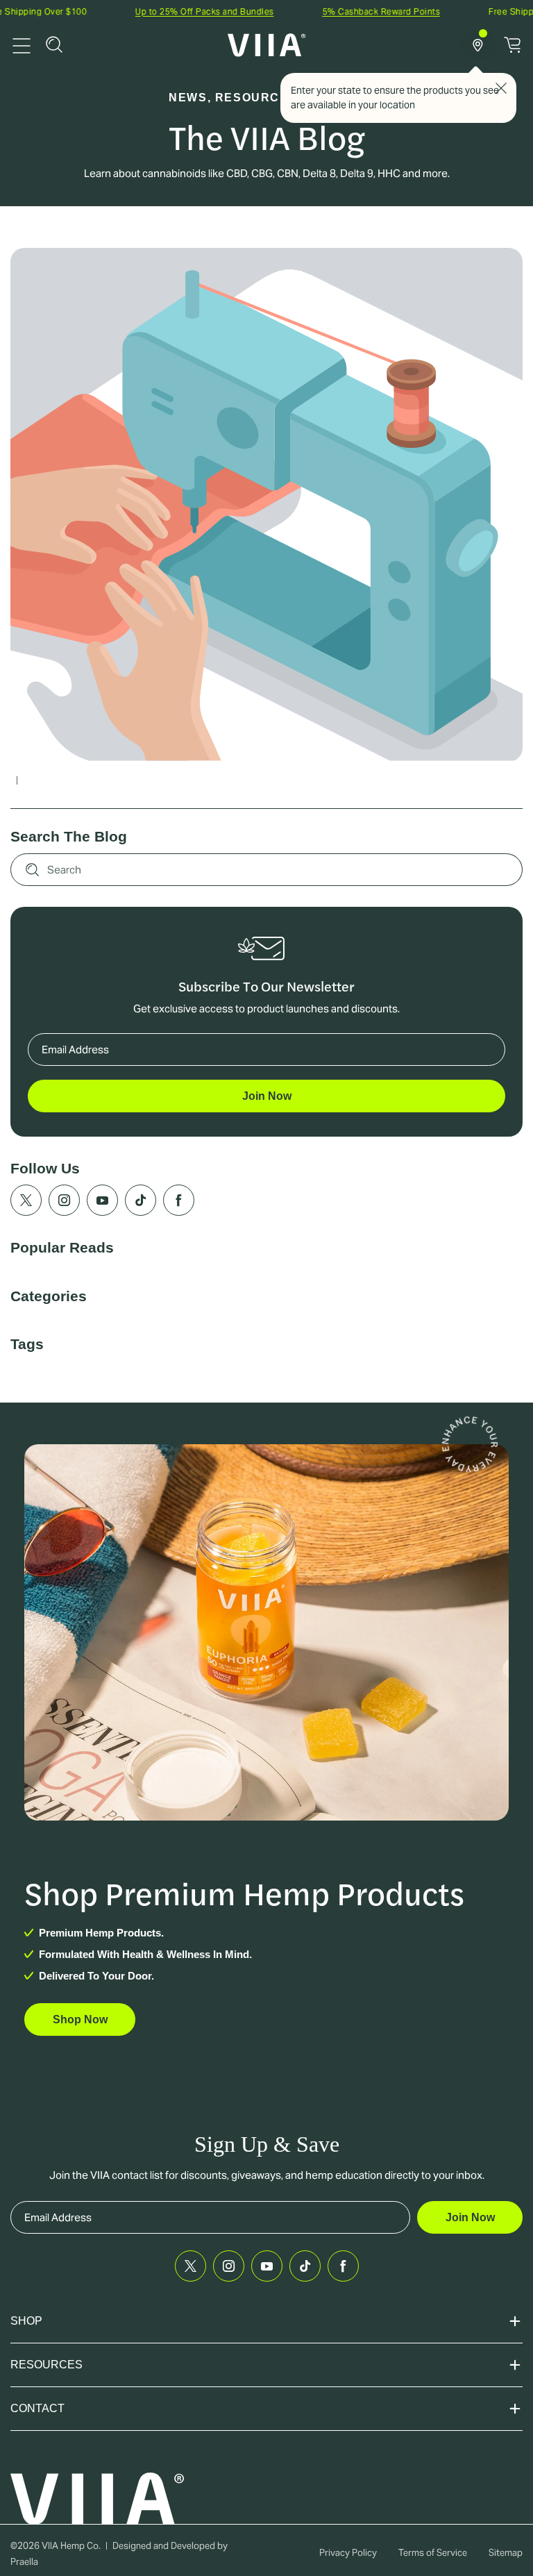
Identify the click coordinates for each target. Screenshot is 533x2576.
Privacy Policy (348, 2553)
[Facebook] (179, 1200)
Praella (24, 2562)
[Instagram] (64, 1200)
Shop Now (80, 2019)
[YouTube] (102, 1200)
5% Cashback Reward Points (341, 11)
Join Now (267, 1096)
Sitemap (506, 2553)
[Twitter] (26, 1200)
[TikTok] (141, 1200)
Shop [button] (26, 2321)
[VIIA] (267, 45)
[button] (54, 44)
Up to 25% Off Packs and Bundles (164, 11)
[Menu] (22, 44)
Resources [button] (46, 2365)
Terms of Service (433, 2553)
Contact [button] (37, 2408)
